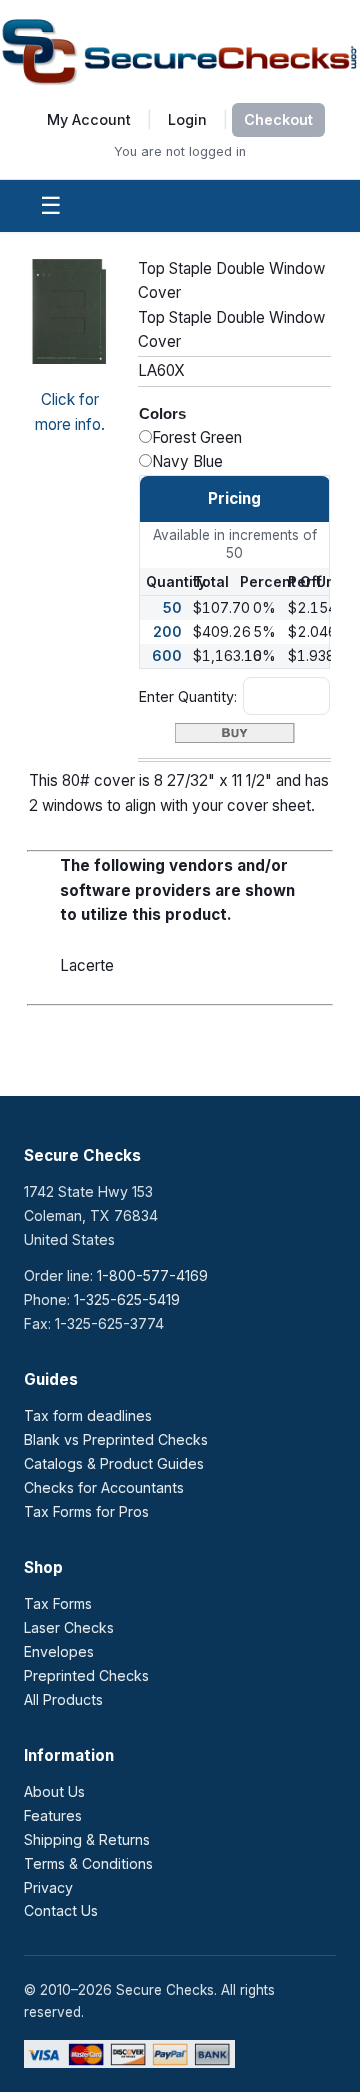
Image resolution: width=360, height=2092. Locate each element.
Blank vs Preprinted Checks (116, 1439)
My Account (89, 119)
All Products (63, 1699)
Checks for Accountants (104, 1487)
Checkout (278, 119)
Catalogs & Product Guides (114, 1463)
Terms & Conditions (88, 1863)
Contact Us (61, 1910)
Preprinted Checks (86, 1675)
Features (53, 1815)
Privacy (48, 1887)
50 (172, 607)
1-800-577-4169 (152, 1275)
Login (187, 119)
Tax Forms (58, 1603)
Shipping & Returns (87, 1839)
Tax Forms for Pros (86, 1511)
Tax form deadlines (88, 1415)
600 (167, 655)
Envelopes (59, 1651)
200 (167, 631)
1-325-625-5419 (127, 1299)
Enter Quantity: (188, 696)
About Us (54, 1791)
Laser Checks (69, 1627)
